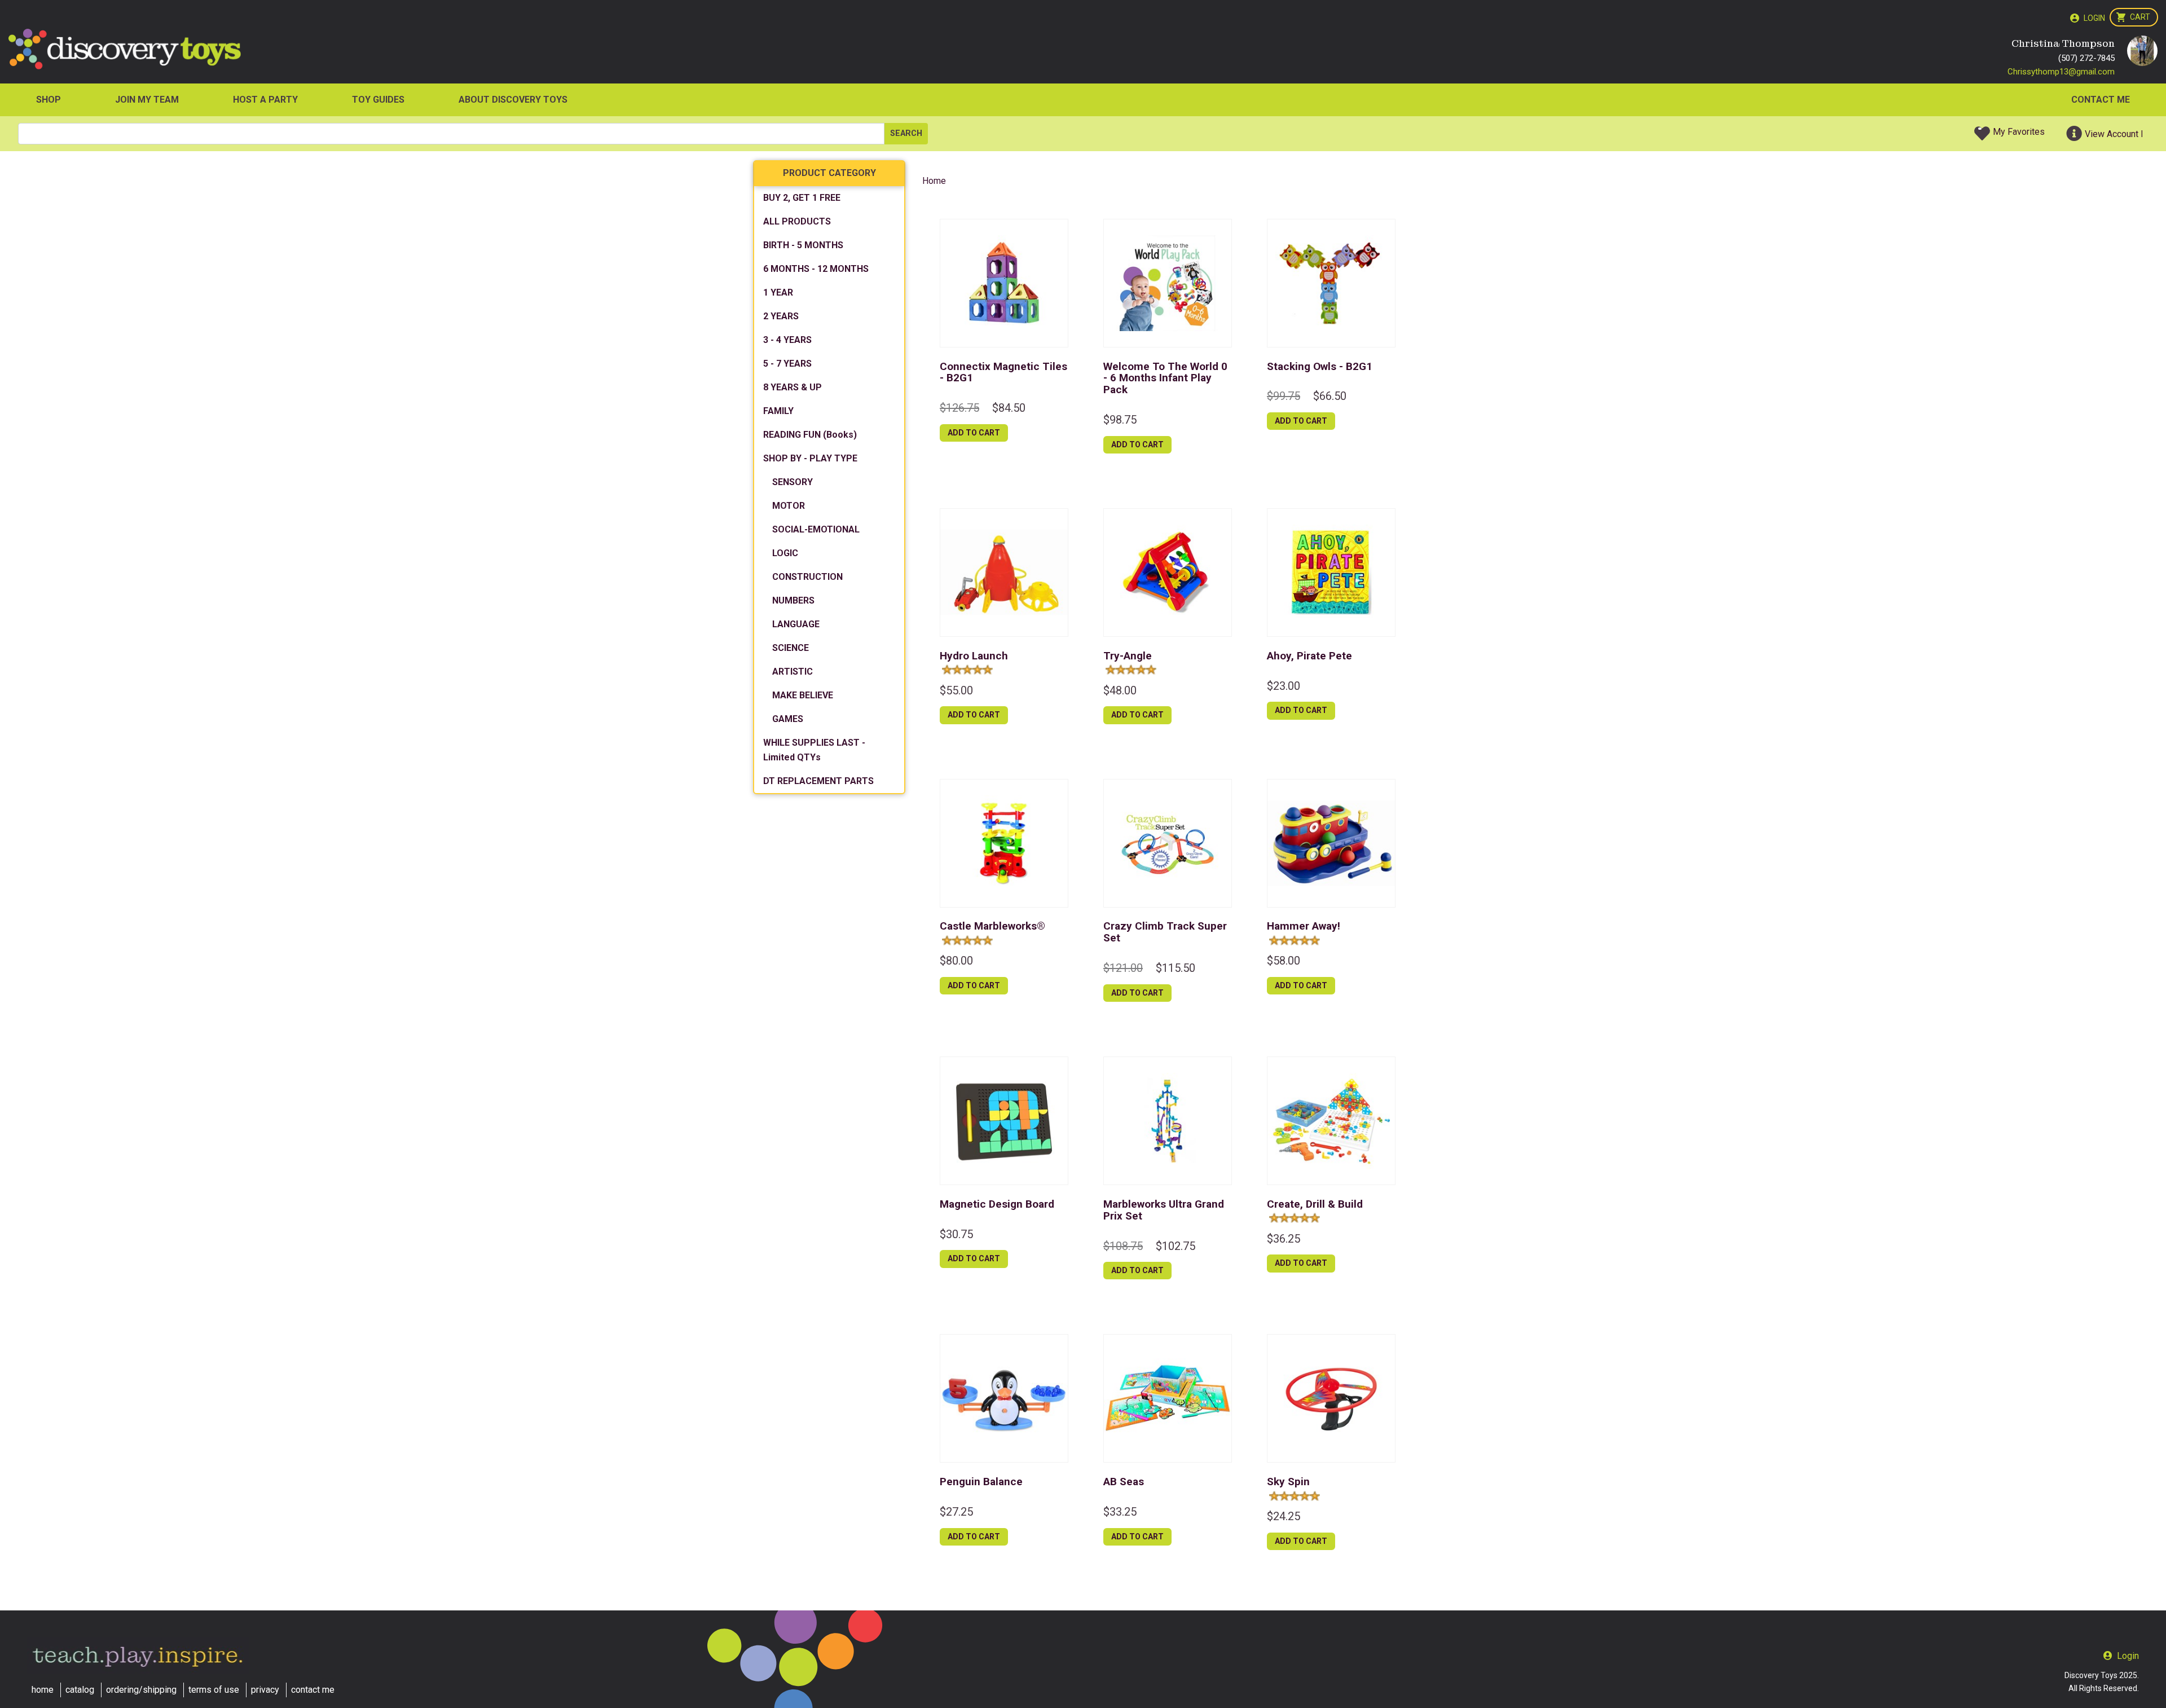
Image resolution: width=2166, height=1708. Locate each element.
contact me (313, 1690)
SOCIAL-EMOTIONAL (816, 529)
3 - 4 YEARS (787, 340)
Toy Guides (378, 100)
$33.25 (1120, 1512)
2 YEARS (781, 316)
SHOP (49, 100)
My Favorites (2019, 132)
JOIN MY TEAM (147, 100)
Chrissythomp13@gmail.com (2061, 72)
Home (934, 181)
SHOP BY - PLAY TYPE (810, 458)
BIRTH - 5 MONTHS (803, 245)
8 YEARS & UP (793, 387)
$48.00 (1120, 690)
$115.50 (1176, 968)
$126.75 (959, 408)
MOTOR (789, 506)
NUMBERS (793, 600)
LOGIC (785, 553)
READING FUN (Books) (810, 435)
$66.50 (1330, 396)
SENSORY (793, 482)
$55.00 (956, 690)
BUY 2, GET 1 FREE (802, 198)
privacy (265, 1690)
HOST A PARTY (265, 100)
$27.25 (956, 1512)
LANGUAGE (796, 624)
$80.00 (956, 961)
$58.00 (1284, 961)
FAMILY (778, 411)
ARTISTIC (793, 672)
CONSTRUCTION (807, 577)
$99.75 (1284, 396)
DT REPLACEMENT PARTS (818, 781)
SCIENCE (791, 648)
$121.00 (1123, 968)
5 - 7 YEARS (787, 364)
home (43, 1690)
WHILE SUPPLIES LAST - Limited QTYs (814, 750)
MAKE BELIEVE (803, 695)
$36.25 (1284, 1239)
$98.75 (1120, 420)
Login (2094, 18)
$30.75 (956, 1234)
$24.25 (1284, 1516)
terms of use (214, 1690)
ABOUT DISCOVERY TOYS (513, 100)
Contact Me (2101, 100)
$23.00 (1284, 686)
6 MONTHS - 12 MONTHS (816, 269)
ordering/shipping (141, 1690)
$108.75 (1123, 1246)
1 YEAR (778, 292)
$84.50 (1009, 408)
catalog (80, 1690)
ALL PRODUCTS (797, 221)
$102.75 (1176, 1246)
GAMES (788, 719)
